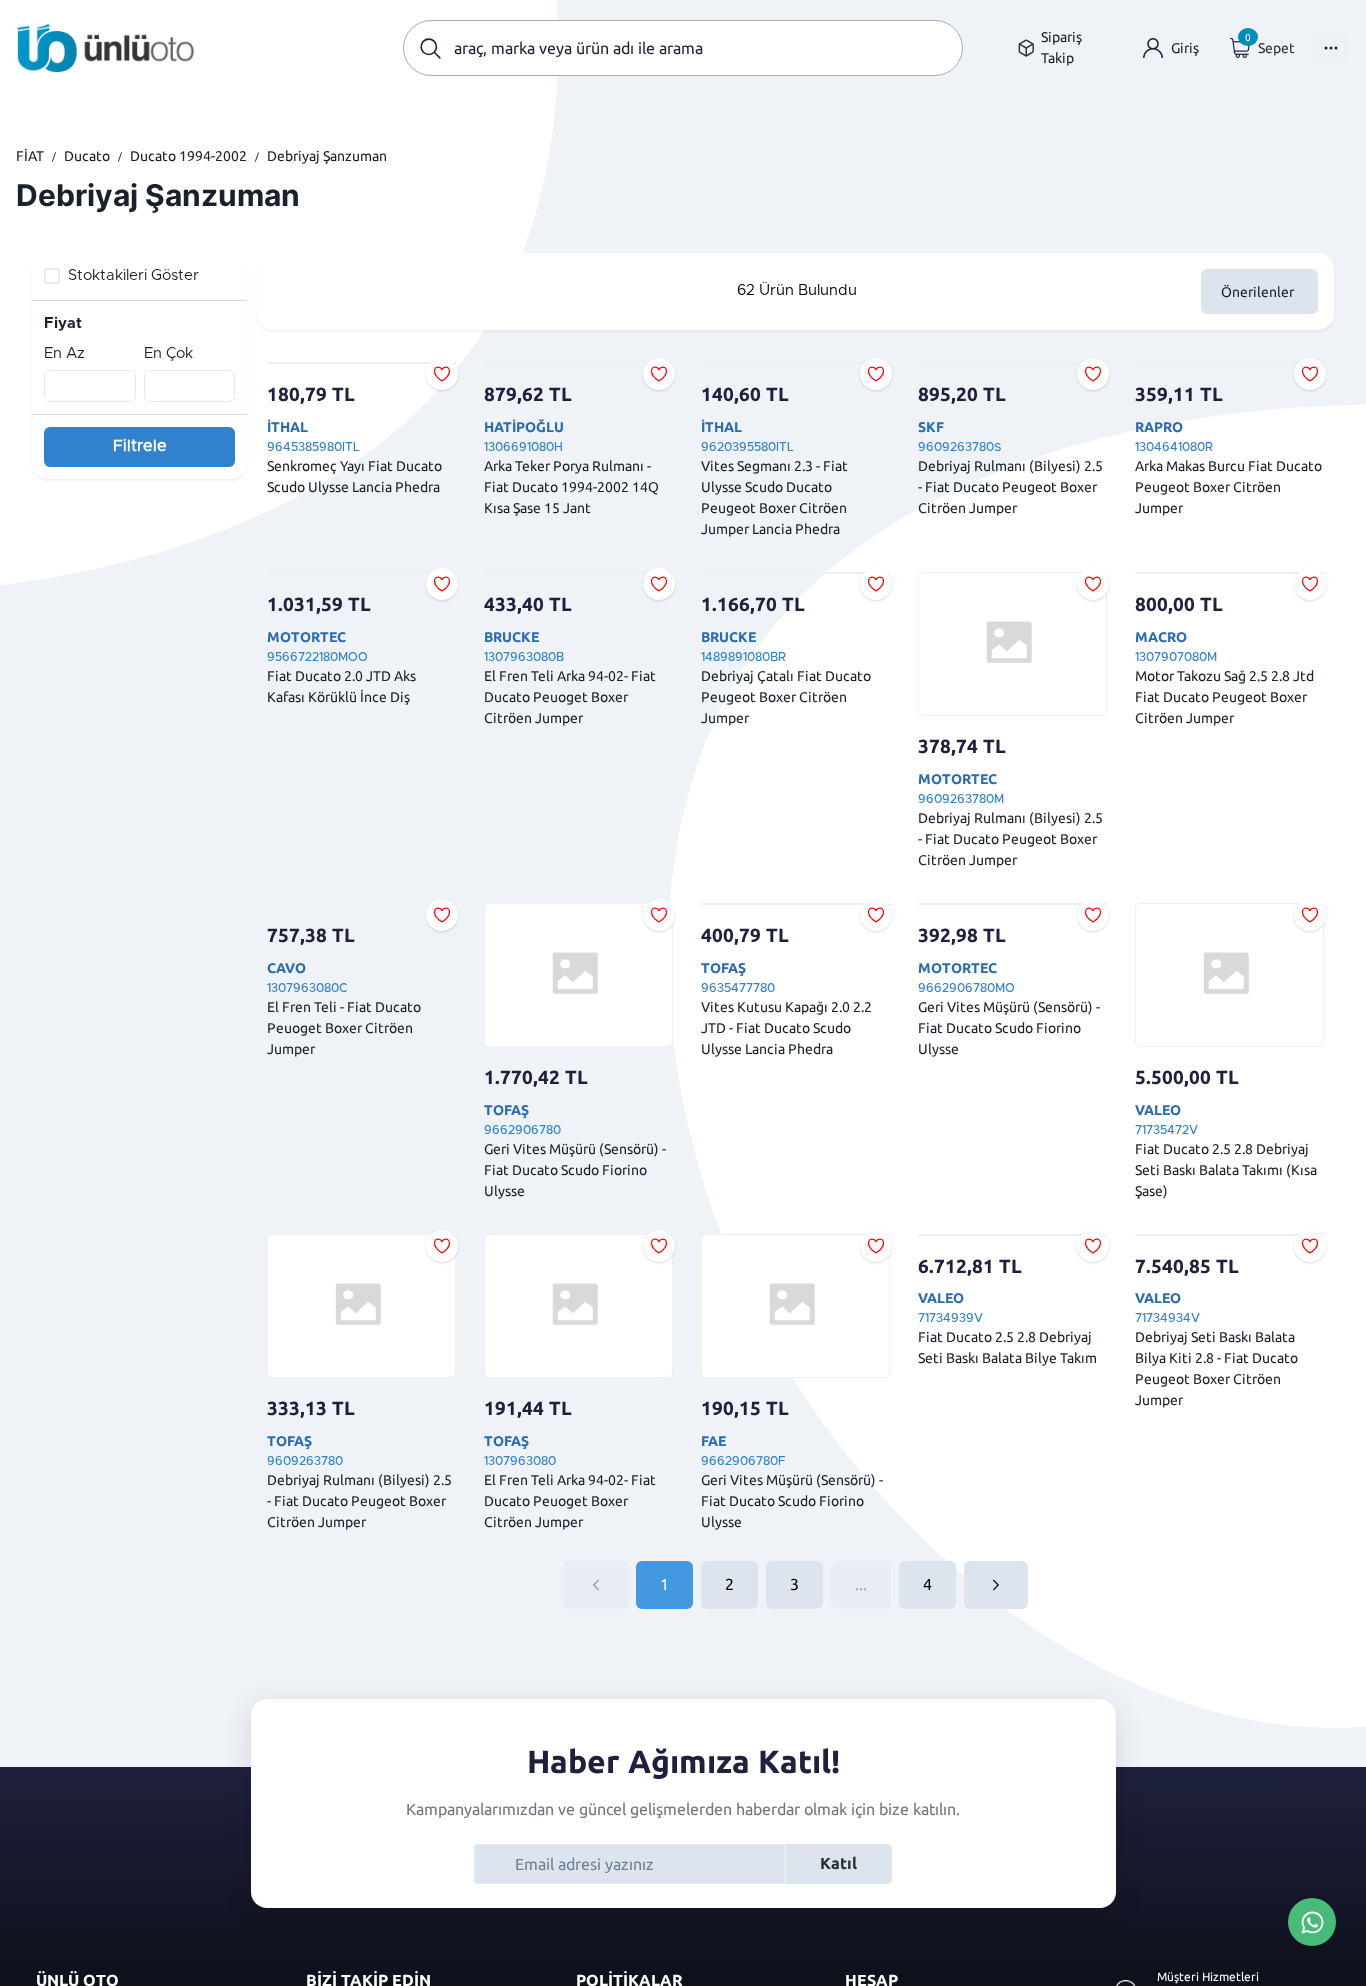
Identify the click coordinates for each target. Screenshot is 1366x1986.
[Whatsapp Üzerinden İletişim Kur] (1312, 1920)
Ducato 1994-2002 (188, 156)
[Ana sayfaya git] (106, 48)
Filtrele (140, 446)
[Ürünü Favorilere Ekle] (442, 374)
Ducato (87, 156)
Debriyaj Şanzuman (327, 156)
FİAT (30, 156)
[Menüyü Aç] (1330, 48)
